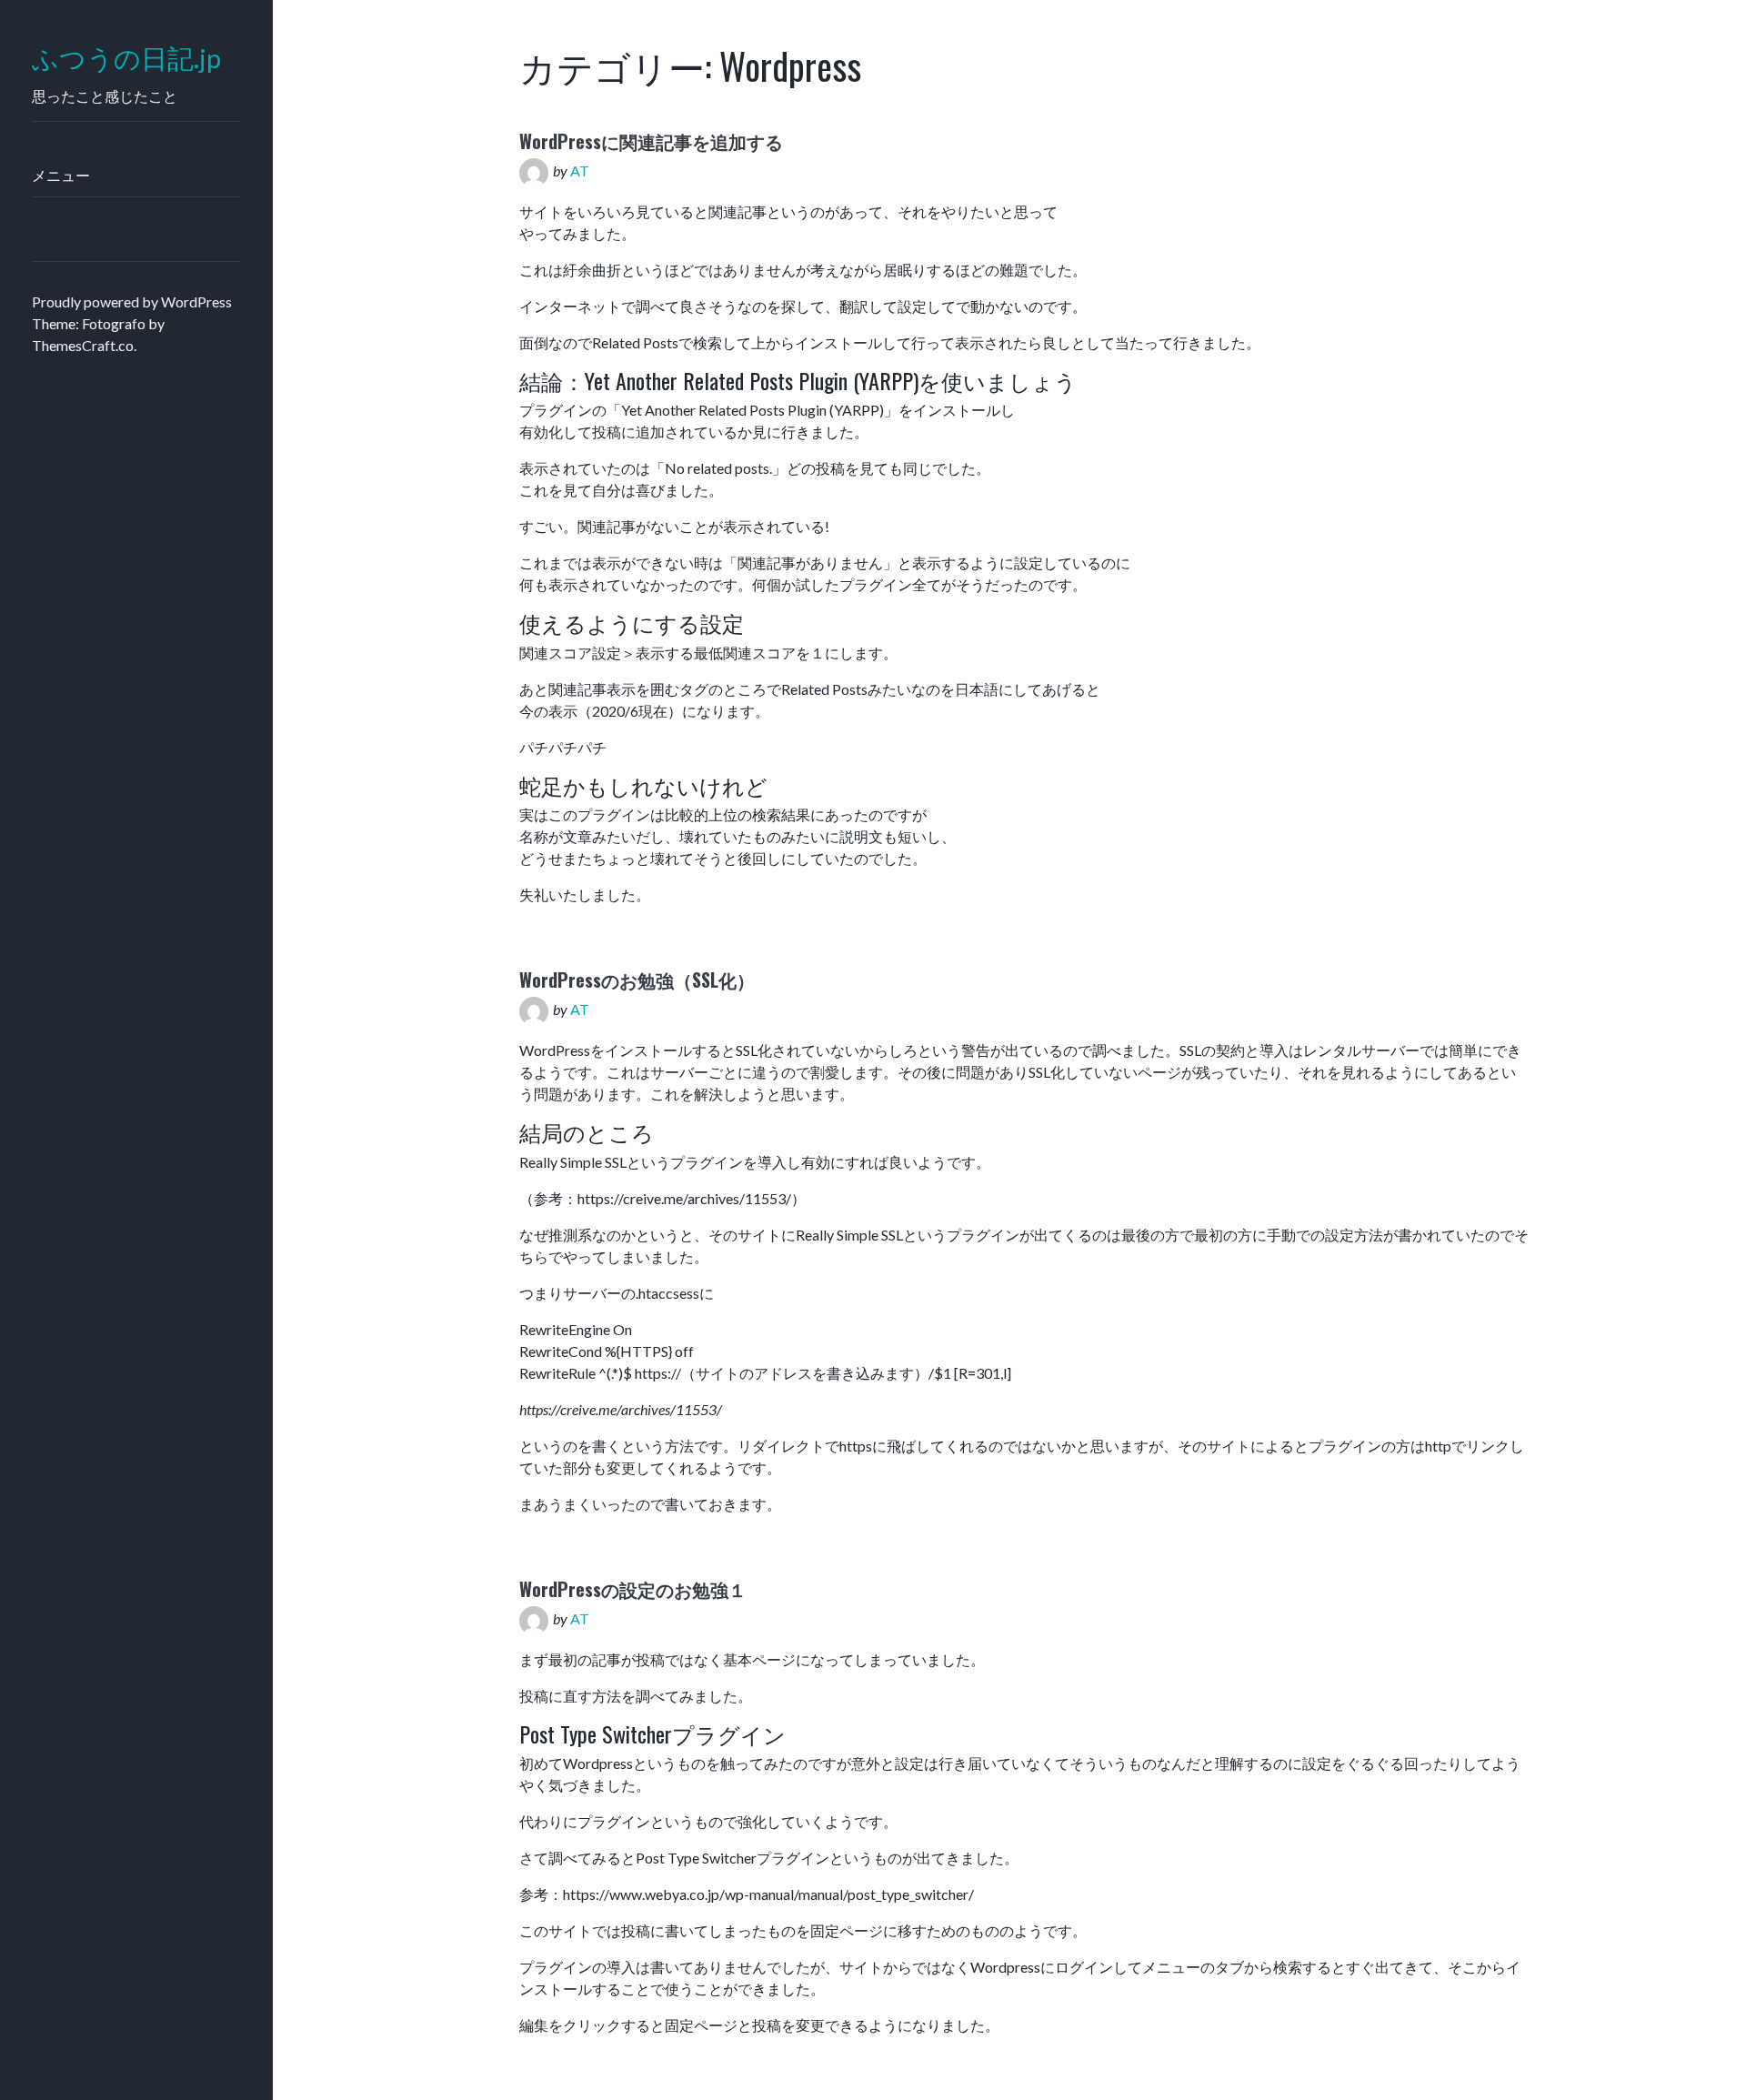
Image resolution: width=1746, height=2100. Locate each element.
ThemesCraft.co (83, 345)
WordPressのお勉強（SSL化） (637, 980)
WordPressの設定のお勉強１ (633, 1589)
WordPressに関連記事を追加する (651, 141)
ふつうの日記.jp (126, 59)
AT (580, 171)
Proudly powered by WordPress (132, 301)
